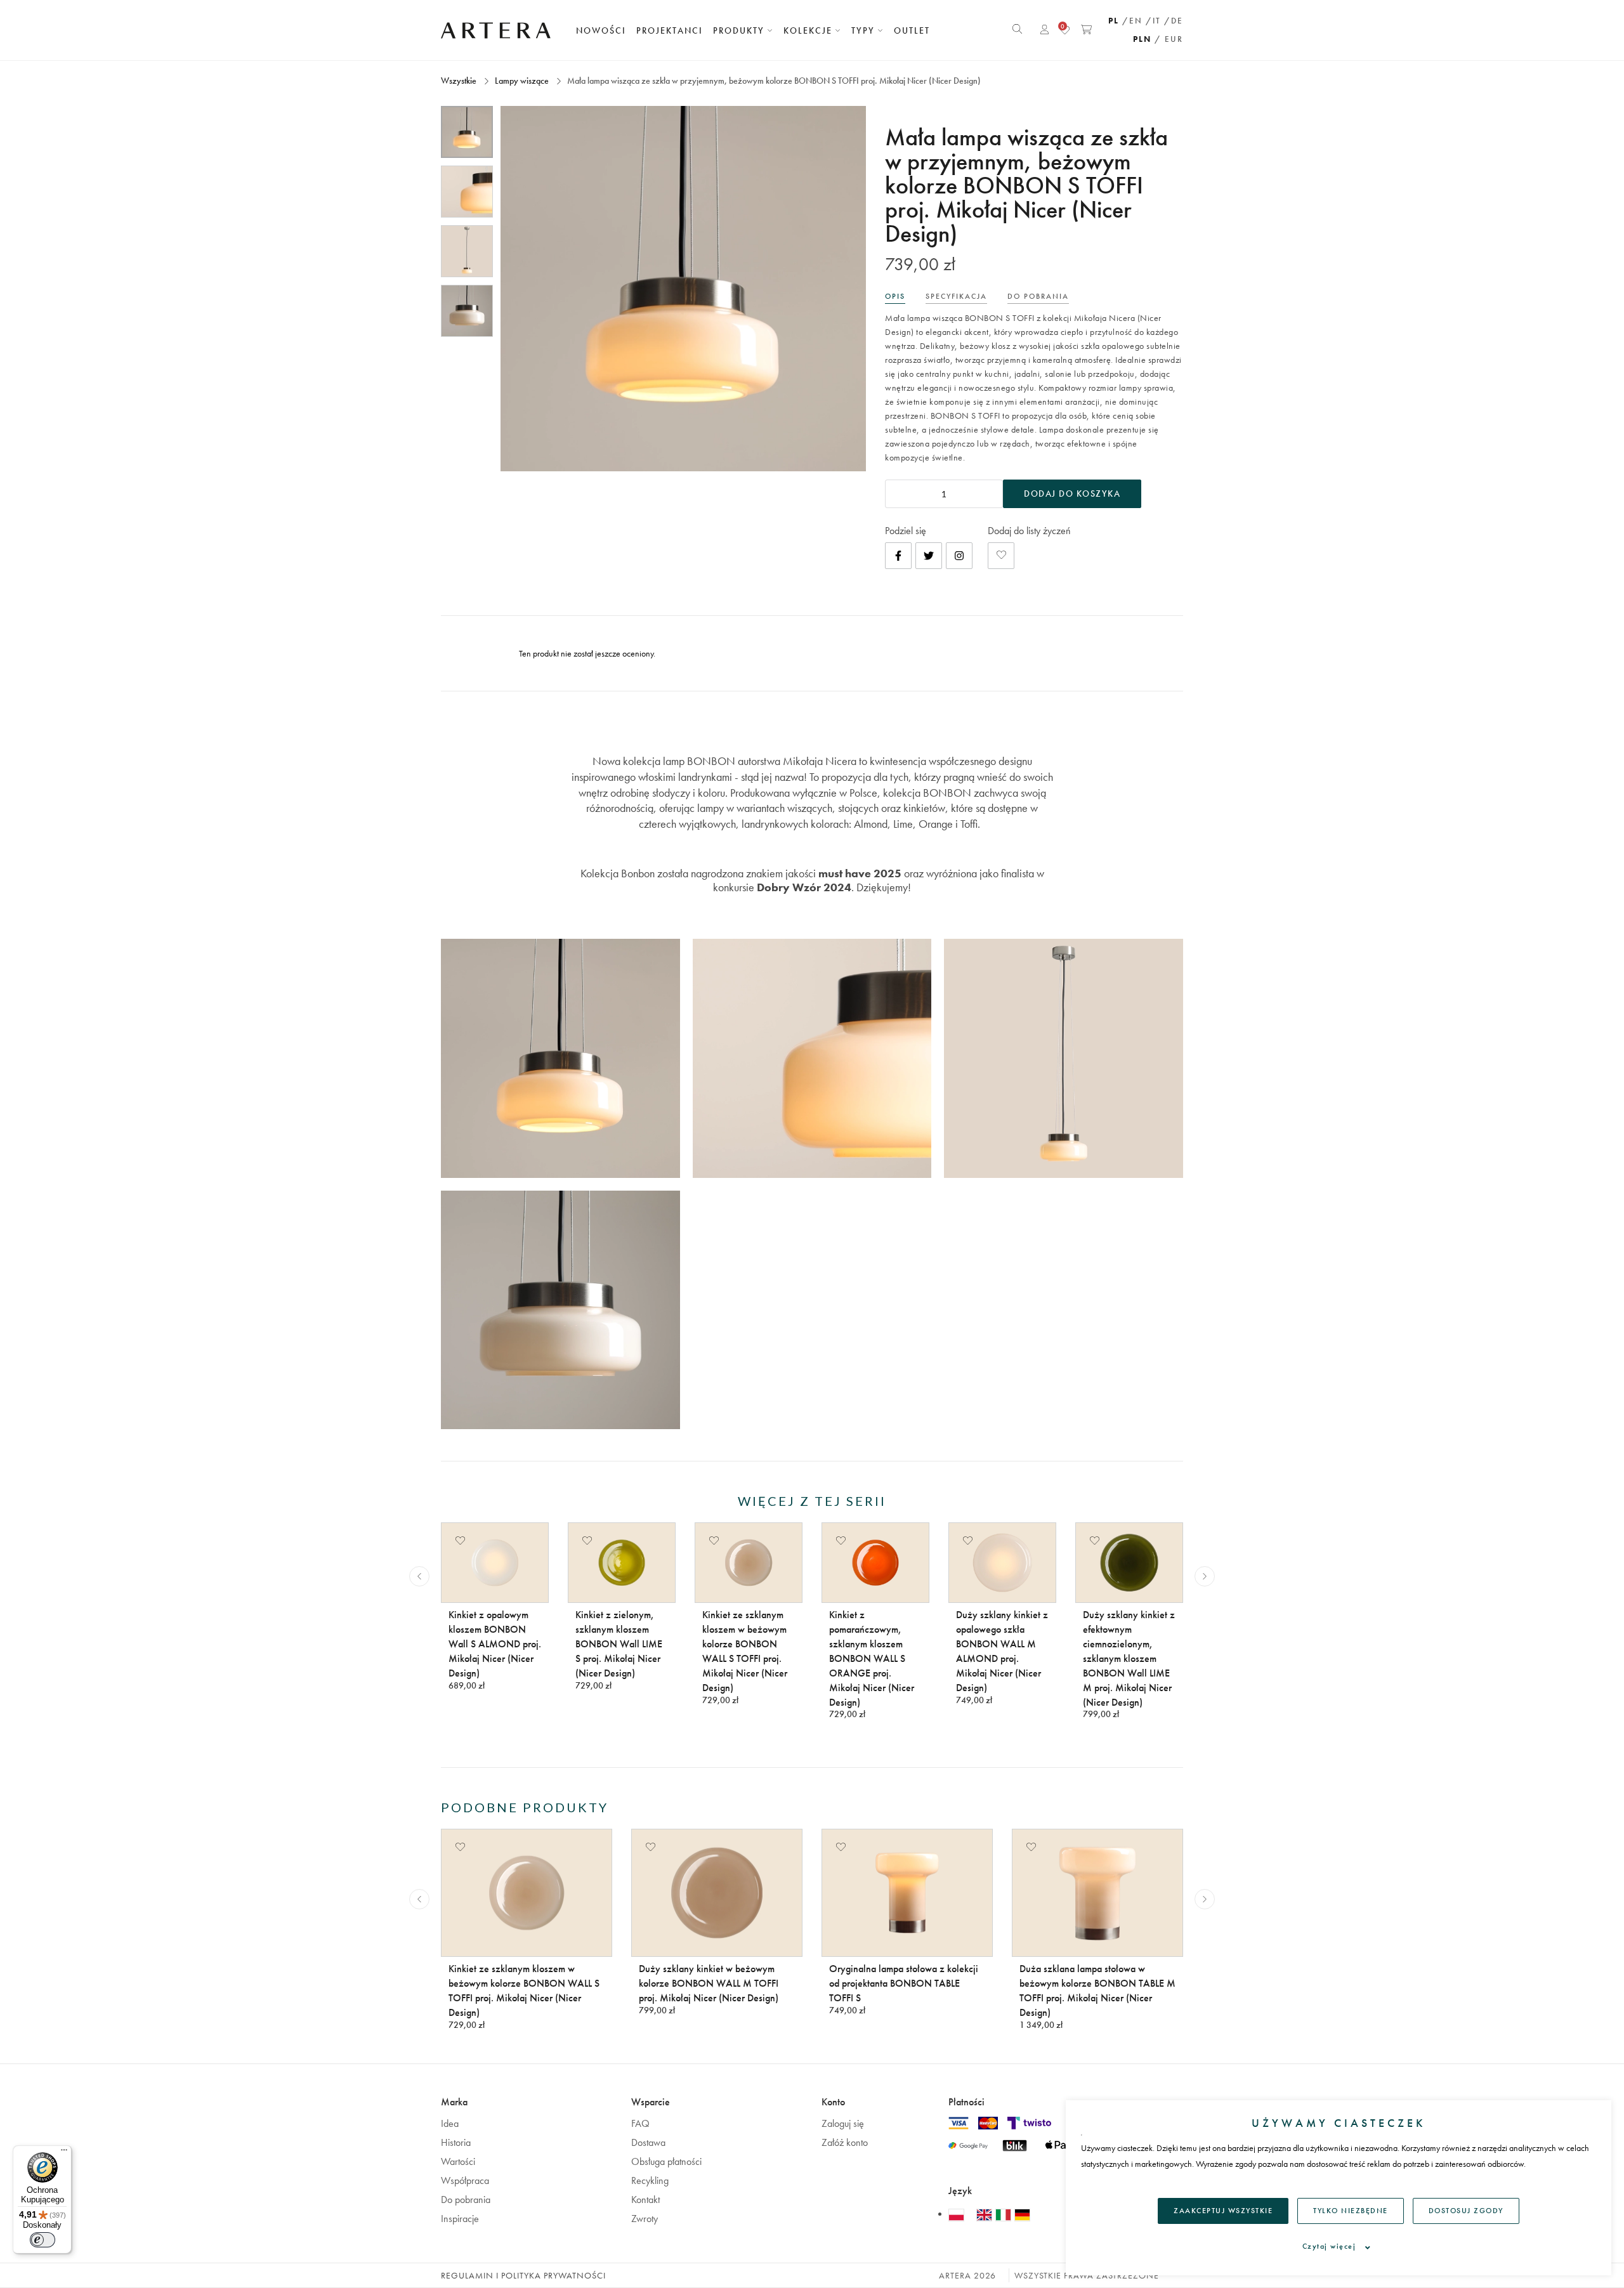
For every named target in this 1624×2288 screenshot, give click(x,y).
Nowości (601, 30)
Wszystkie (460, 81)
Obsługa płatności (666, 2161)
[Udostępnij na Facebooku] (898, 556)
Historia (456, 2142)
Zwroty (645, 2219)
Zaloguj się (843, 2123)
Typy (865, 30)
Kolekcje (809, 30)
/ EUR (1169, 39)
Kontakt (645, 2200)
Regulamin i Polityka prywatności (523, 2275)
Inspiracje (460, 2219)
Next (1205, 1576)
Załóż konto (845, 2142)
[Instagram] (959, 556)
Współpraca (465, 2180)
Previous (419, 1576)
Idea (450, 2123)
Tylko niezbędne (1351, 2211)
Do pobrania (466, 2200)
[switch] (43, 2240)
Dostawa (648, 2142)
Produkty (740, 30)
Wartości (458, 2161)
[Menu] (64, 2153)
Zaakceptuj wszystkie (1223, 2211)
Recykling (650, 2180)
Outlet (912, 30)
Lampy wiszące (522, 81)
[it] (1005, 2214)
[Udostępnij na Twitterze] (929, 556)
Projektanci (670, 30)
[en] (986, 2214)
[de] (1022, 2214)
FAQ (640, 2123)
